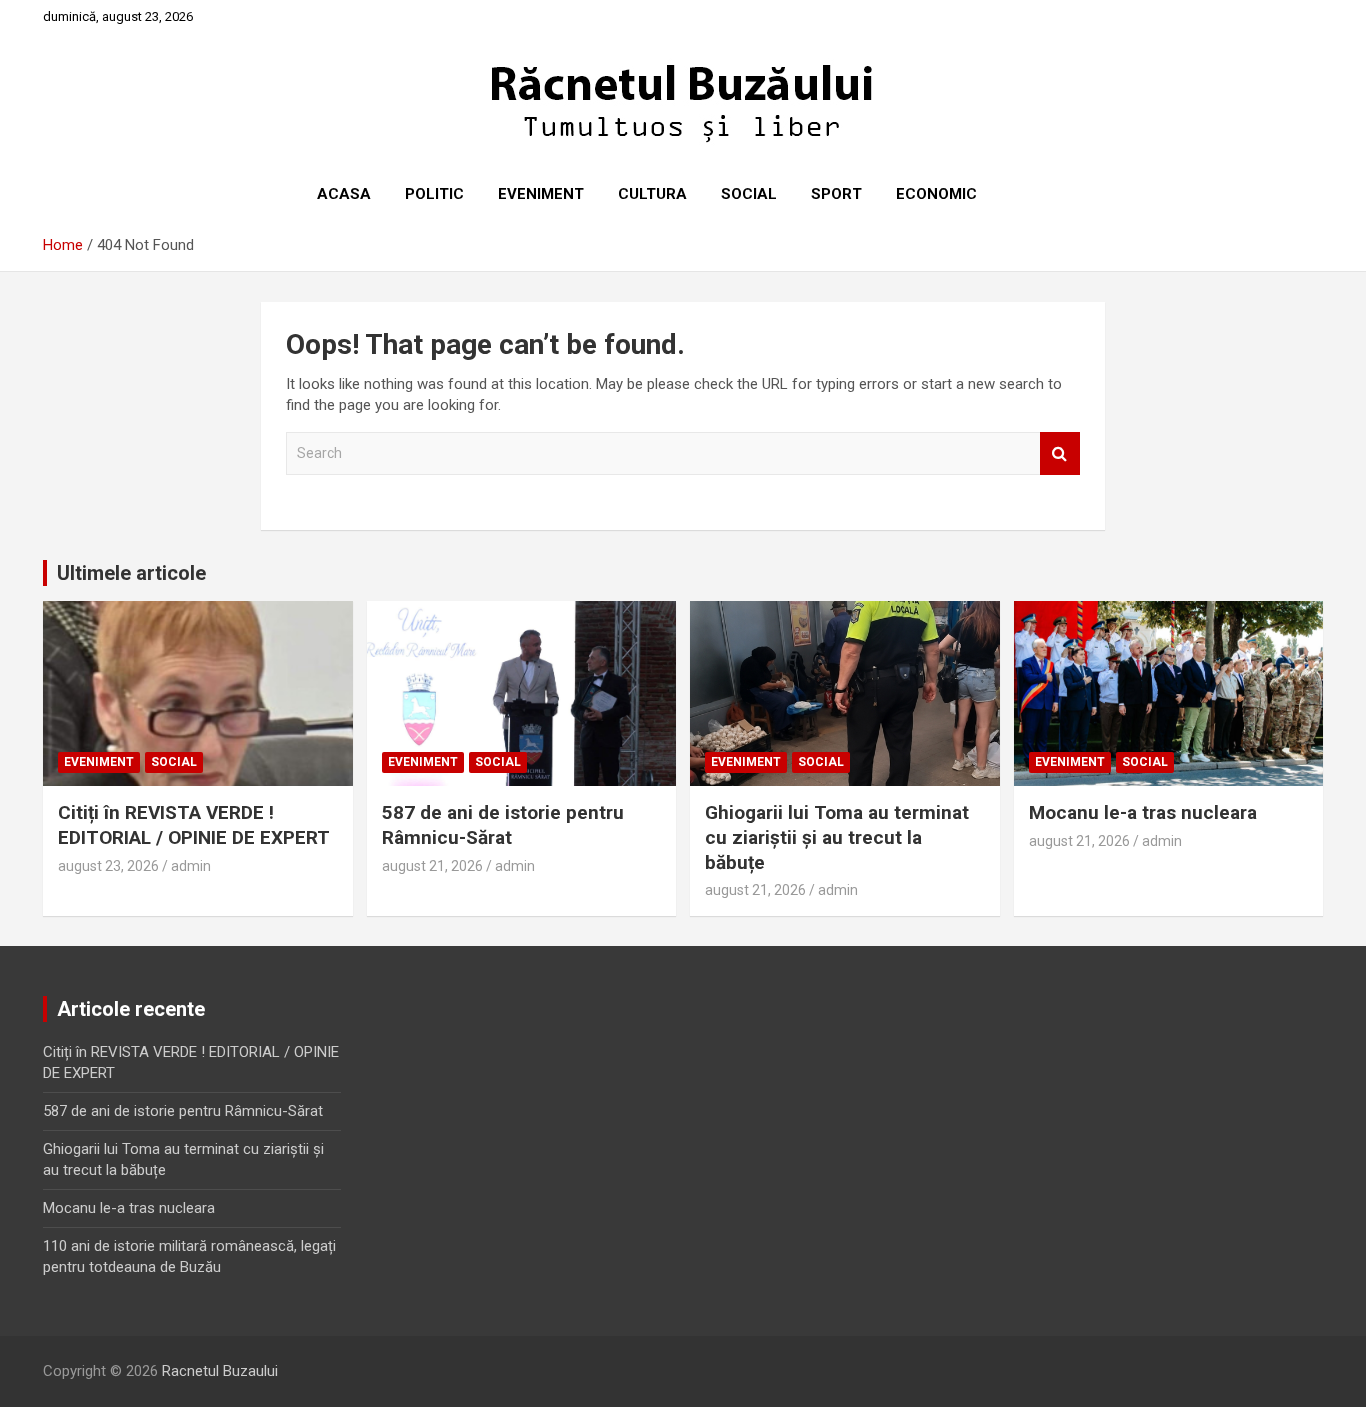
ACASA (344, 194)
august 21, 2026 (432, 866)
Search (1060, 453)
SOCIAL (749, 194)
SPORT (836, 194)
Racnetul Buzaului (220, 1371)
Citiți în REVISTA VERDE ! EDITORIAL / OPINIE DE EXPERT (194, 825)
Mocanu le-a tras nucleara (1143, 812)
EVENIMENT (541, 194)
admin (191, 866)
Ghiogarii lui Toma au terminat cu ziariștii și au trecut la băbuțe (837, 837)
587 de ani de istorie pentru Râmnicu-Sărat (503, 825)
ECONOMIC (936, 194)
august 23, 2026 (108, 866)
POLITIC (434, 194)
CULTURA (652, 194)
